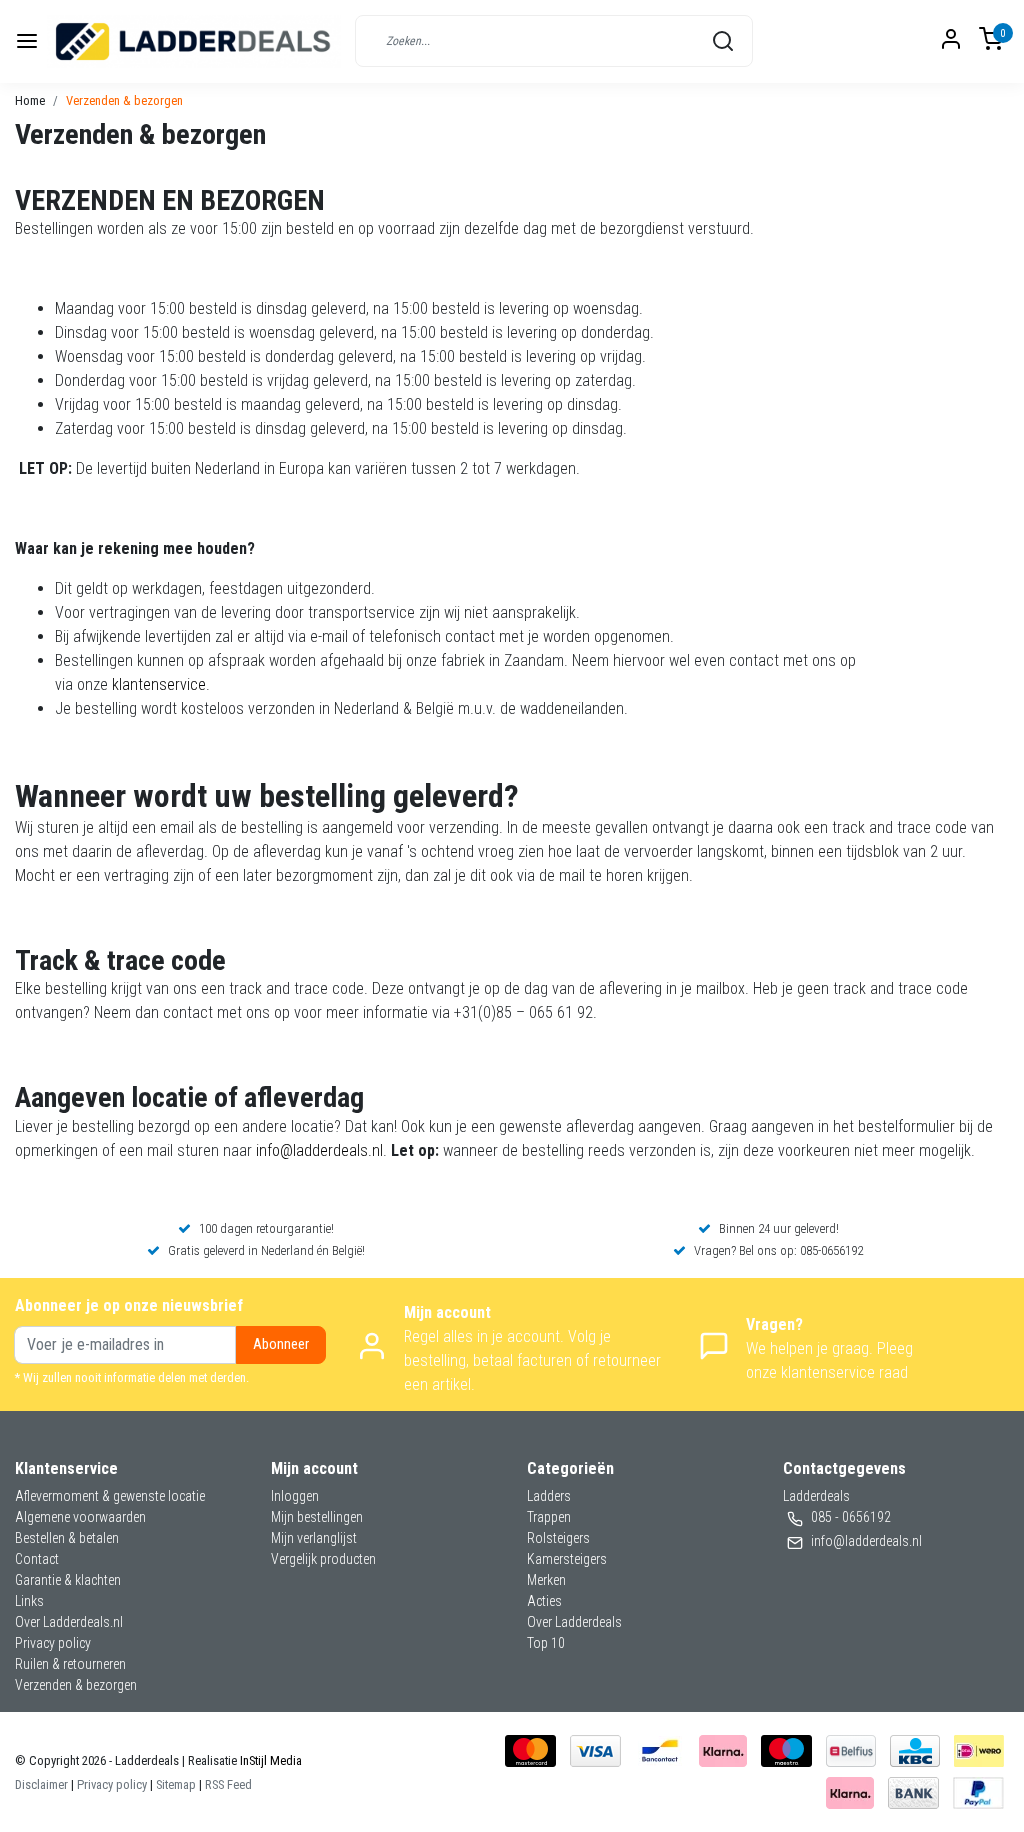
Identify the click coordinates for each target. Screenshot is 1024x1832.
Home (30, 100)
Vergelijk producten (323, 1559)
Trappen (549, 1517)
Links (29, 1601)
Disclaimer (41, 1784)
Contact (37, 1559)
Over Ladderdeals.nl (69, 1622)
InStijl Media (269, 1760)
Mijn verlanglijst (314, 1538)
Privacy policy (53, 1643)
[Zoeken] (723, 41)
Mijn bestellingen (317, 1517)
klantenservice (159, 684)
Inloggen (295, 1496)
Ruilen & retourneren (70, 1664)
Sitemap (176, 1784)
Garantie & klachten (68, 1580)
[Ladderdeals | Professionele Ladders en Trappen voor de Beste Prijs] (194, 41)
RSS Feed (228, 1784)
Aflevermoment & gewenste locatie (110, 1496)
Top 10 (546, 1643)
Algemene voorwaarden (80, 1517)
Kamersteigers (567, 1559)
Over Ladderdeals (574, 1622)
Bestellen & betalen (67, 1538)
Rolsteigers (558, 1538)
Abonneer (281, 1344)
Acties (544, 1601)
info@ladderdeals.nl (319, 1150)
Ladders (549, 1496)
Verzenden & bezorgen (124, 100)
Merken (546, 1580)
